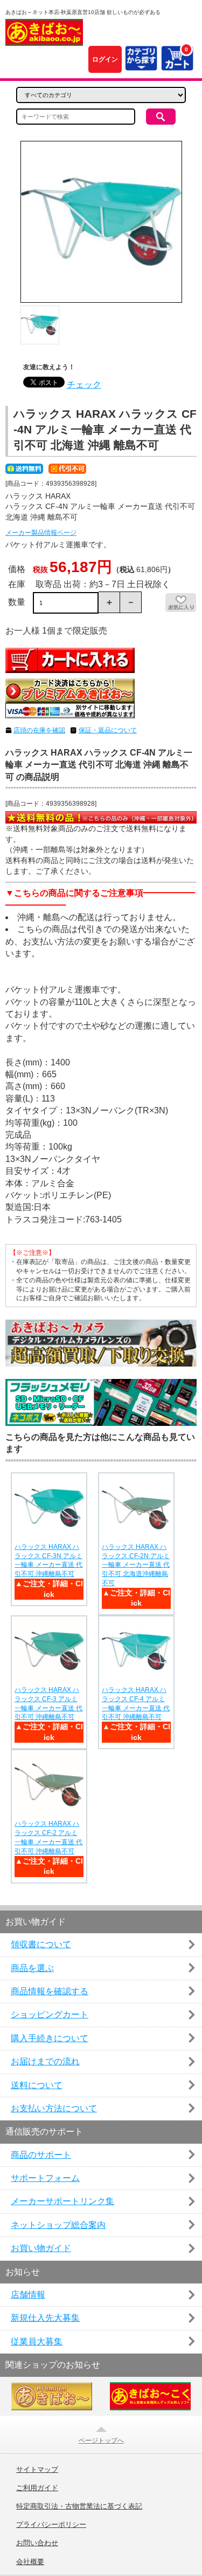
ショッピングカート (50, 2014)
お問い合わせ (37, 2543)
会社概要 (30, 2562)
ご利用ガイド (37, 2488)
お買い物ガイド (41, 2248)
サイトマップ (37, 2470)
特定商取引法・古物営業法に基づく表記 (79, 2506)
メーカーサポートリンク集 (62, 2201)
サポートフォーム (45, 2178)
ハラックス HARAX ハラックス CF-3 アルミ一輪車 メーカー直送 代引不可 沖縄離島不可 (48, 1703)
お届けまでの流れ (45, 2061)
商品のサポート (41, 2155)
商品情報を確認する (50, 1991)
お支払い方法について (54, 2108)
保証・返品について (108, 730)
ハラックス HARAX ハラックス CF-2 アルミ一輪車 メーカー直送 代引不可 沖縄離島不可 (48, 1837)
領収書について (41, 1944)
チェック (84, 385)
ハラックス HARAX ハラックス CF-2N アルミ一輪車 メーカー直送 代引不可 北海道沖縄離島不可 (136, 1565)
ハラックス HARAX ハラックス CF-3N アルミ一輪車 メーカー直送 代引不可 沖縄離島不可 (48, 1560)
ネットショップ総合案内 (58, 2225)
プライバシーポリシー (51, 2525)
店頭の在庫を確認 (39, 730)
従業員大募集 (37, 2341)
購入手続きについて (50, 2038)
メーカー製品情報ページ (41, 533)
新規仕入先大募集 (45, 2318)
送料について (37, 2085)
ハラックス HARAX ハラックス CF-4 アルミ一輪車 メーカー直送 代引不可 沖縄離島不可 (136, 1703)
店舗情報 (28, 2295)
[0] (177, 64)
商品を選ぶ (32, 1968)
